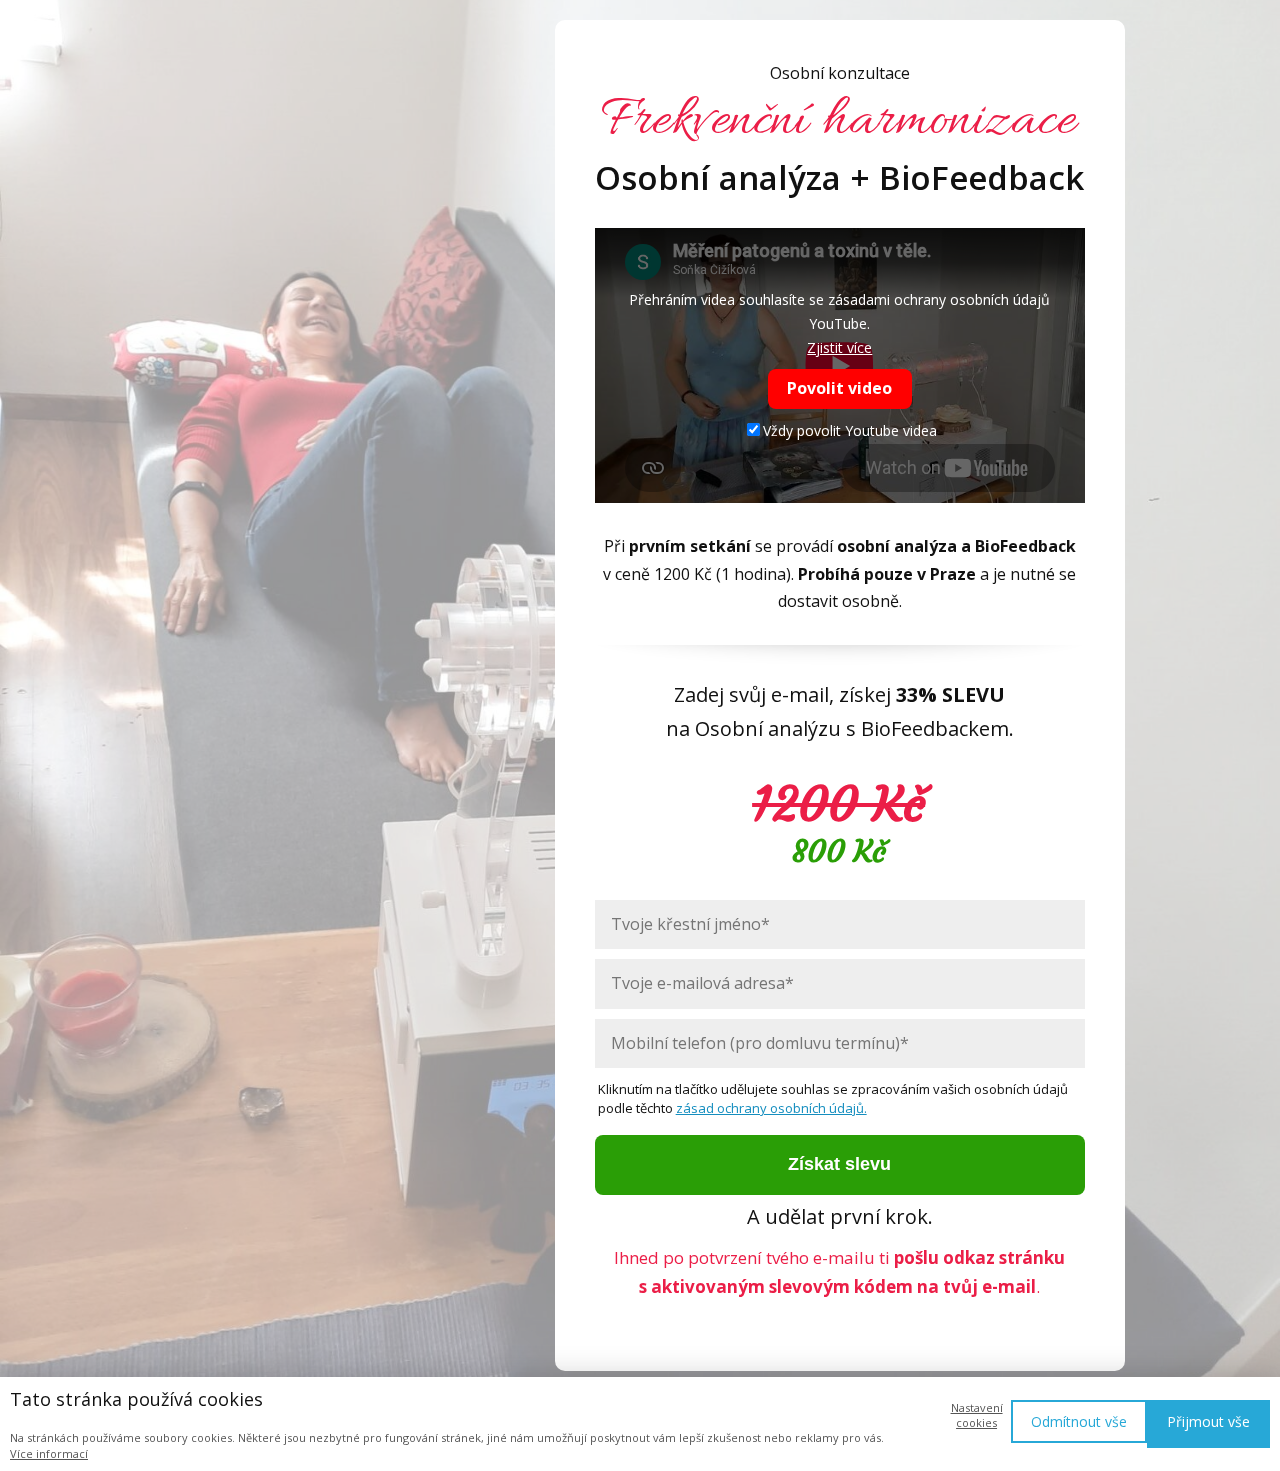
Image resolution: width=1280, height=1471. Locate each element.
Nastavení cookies (977, 1415)
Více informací (49, 1453)
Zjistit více (839, 347)
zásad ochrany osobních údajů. (771, 1108)
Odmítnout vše (1079, 1421)
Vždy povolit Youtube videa (850, 430)
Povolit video (839, 388)
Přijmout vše (1208, 1421)
